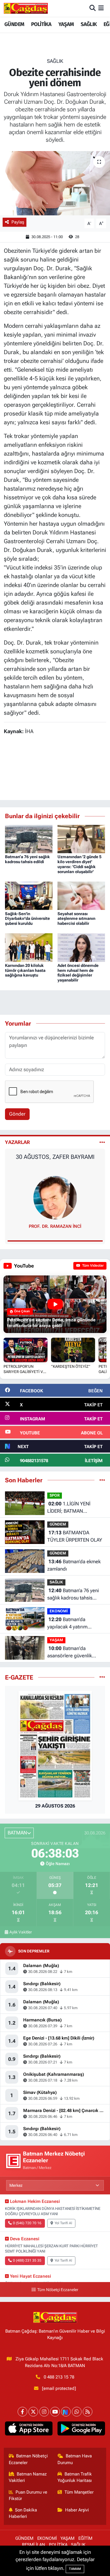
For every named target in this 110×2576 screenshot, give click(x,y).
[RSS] (88, 2412)
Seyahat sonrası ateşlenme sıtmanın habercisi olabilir (76, 919)
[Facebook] (22, 2412)
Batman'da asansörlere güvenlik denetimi (70, 1653)
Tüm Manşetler (79, 2492)
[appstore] (29, 2430)
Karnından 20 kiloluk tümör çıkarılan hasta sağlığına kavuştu (25, 970)
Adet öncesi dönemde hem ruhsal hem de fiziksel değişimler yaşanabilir (78, 973)
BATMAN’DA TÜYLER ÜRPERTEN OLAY (75, 1536)
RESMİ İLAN (34, 2545)
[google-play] (81, 2430)
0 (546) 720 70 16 (27, 2223)
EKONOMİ (59, 1611)
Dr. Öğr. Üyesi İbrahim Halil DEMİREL (55, 1226)
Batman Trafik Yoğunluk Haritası (75, 2477)
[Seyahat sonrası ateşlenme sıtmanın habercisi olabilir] (81, 895)
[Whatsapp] (77, 2412)
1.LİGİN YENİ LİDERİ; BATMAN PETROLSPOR (69, 1508)
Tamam (75, 2569)
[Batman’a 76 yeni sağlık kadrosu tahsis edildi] (29, 839)
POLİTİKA (41, 24)
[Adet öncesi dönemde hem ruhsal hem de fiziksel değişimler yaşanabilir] (81, 947)
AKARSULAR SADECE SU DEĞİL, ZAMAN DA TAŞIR (55, 1160)
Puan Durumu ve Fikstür (28, 2495)
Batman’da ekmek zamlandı (74, 1565)
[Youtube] (55, 2412)
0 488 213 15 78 (59, 2377)
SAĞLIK (89, 24)
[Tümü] (102, 1480)
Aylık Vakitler (21, 1932)
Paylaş (18, 222)
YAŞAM (66, 24)
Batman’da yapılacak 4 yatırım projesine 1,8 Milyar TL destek (72, 1624)
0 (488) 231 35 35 (27, 2260)
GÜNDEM (14, 24)
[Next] (66, 2412)
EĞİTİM (85, 2538)
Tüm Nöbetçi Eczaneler (58, 2290)
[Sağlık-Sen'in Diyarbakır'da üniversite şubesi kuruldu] (29, 895)
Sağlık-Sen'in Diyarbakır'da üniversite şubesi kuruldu (27, 919)
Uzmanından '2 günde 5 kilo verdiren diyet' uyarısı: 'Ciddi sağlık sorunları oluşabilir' (79, 864)
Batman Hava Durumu (75, 2459)
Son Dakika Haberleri (23, 2513)
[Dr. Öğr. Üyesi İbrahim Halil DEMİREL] (55, 1197)
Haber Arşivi (77, 2510)
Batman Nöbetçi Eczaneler (28, 2459)
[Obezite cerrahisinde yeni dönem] (55, 183)
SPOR (55, 1495)
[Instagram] (44, 2412)
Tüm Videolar (92, 1266)
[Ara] (93, 8)
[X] (33, 2412)
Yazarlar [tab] (17, 1142)
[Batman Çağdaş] (26, 8)
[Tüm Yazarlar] (102, 1142)
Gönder (17, 1114)
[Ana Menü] (101, 8)
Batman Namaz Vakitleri (28, 2477)
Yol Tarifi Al (63, 2223)
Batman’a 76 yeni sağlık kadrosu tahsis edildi (27, 859)
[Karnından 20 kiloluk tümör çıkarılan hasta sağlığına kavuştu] (29, 947)
